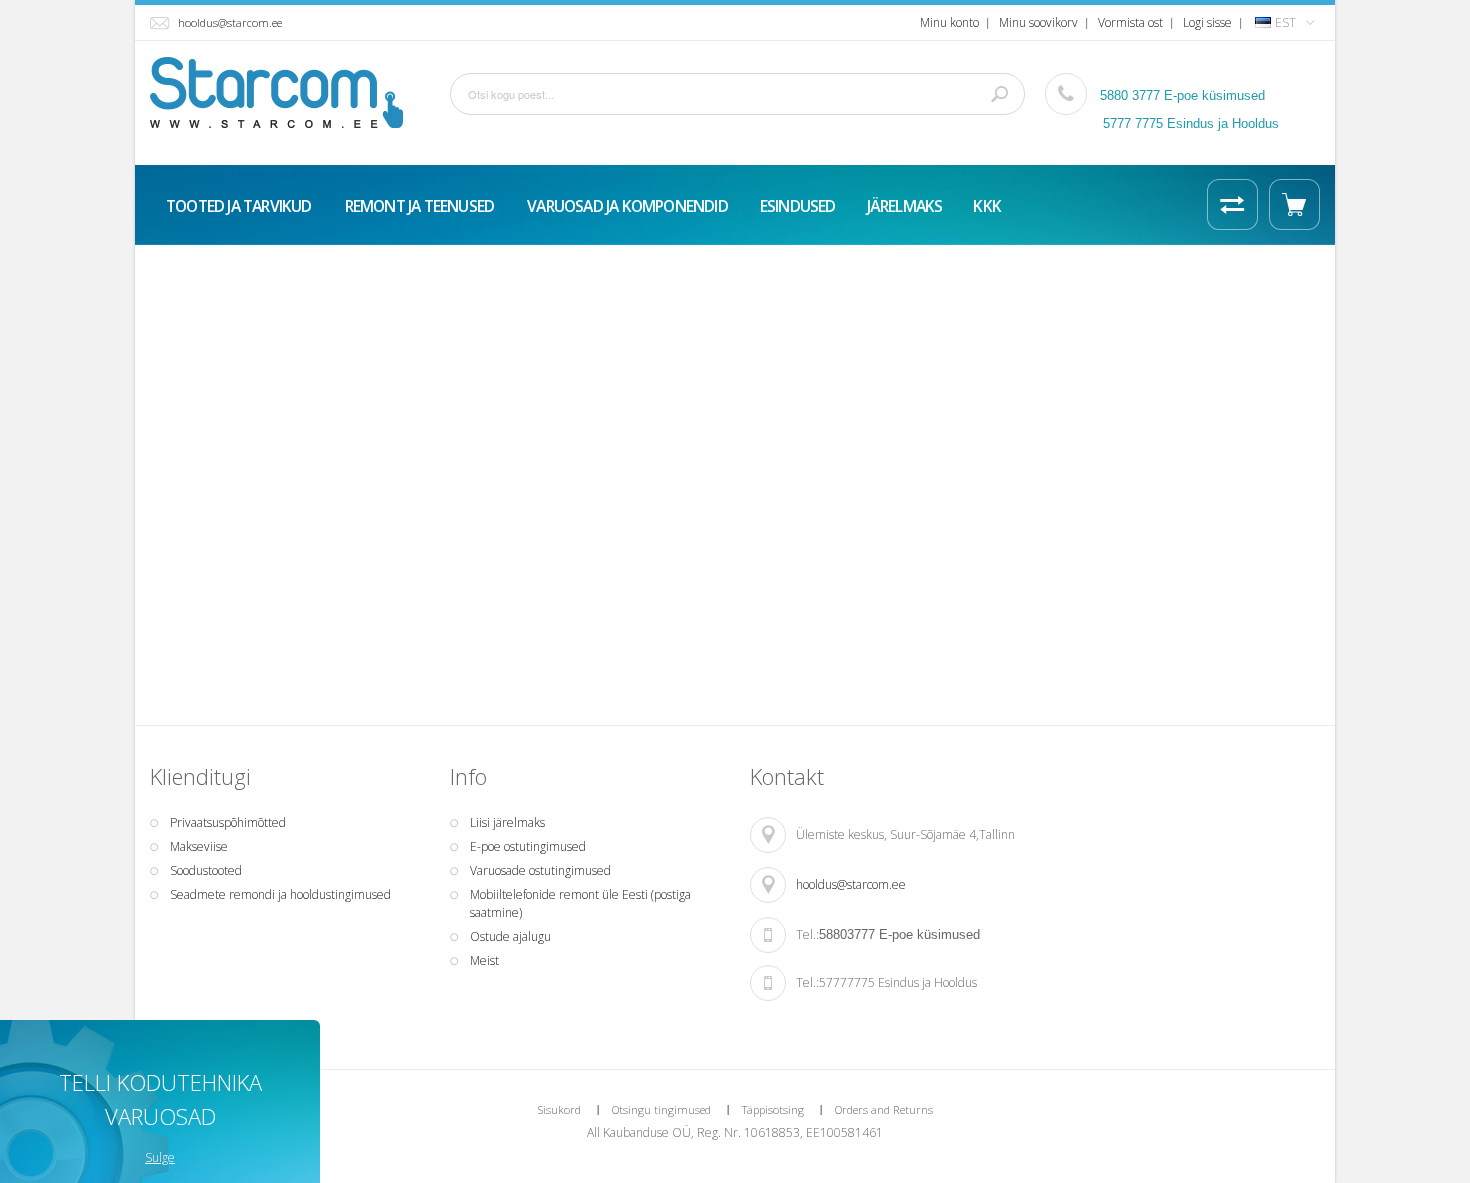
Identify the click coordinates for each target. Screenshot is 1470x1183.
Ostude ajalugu (510, 936)
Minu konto (949, 22)
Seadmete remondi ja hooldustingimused (280, 894)
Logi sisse (1207, 22)
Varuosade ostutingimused (540, 870)
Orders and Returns (884, 1109)
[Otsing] (1000, 94)
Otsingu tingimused (661, 1109)
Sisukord (559, 1109)
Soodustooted (206, 870)
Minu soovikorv (1038, 22)
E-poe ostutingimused (528, 846)
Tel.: (807, 934)
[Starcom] (276, 92)
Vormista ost (1130, 22)
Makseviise (199, 846)
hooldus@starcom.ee (230, 22)
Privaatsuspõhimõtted (228, 822)
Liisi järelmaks (507, 822)
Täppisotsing (773, 1109)
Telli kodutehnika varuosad (160, 1099)
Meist (484, 960)
